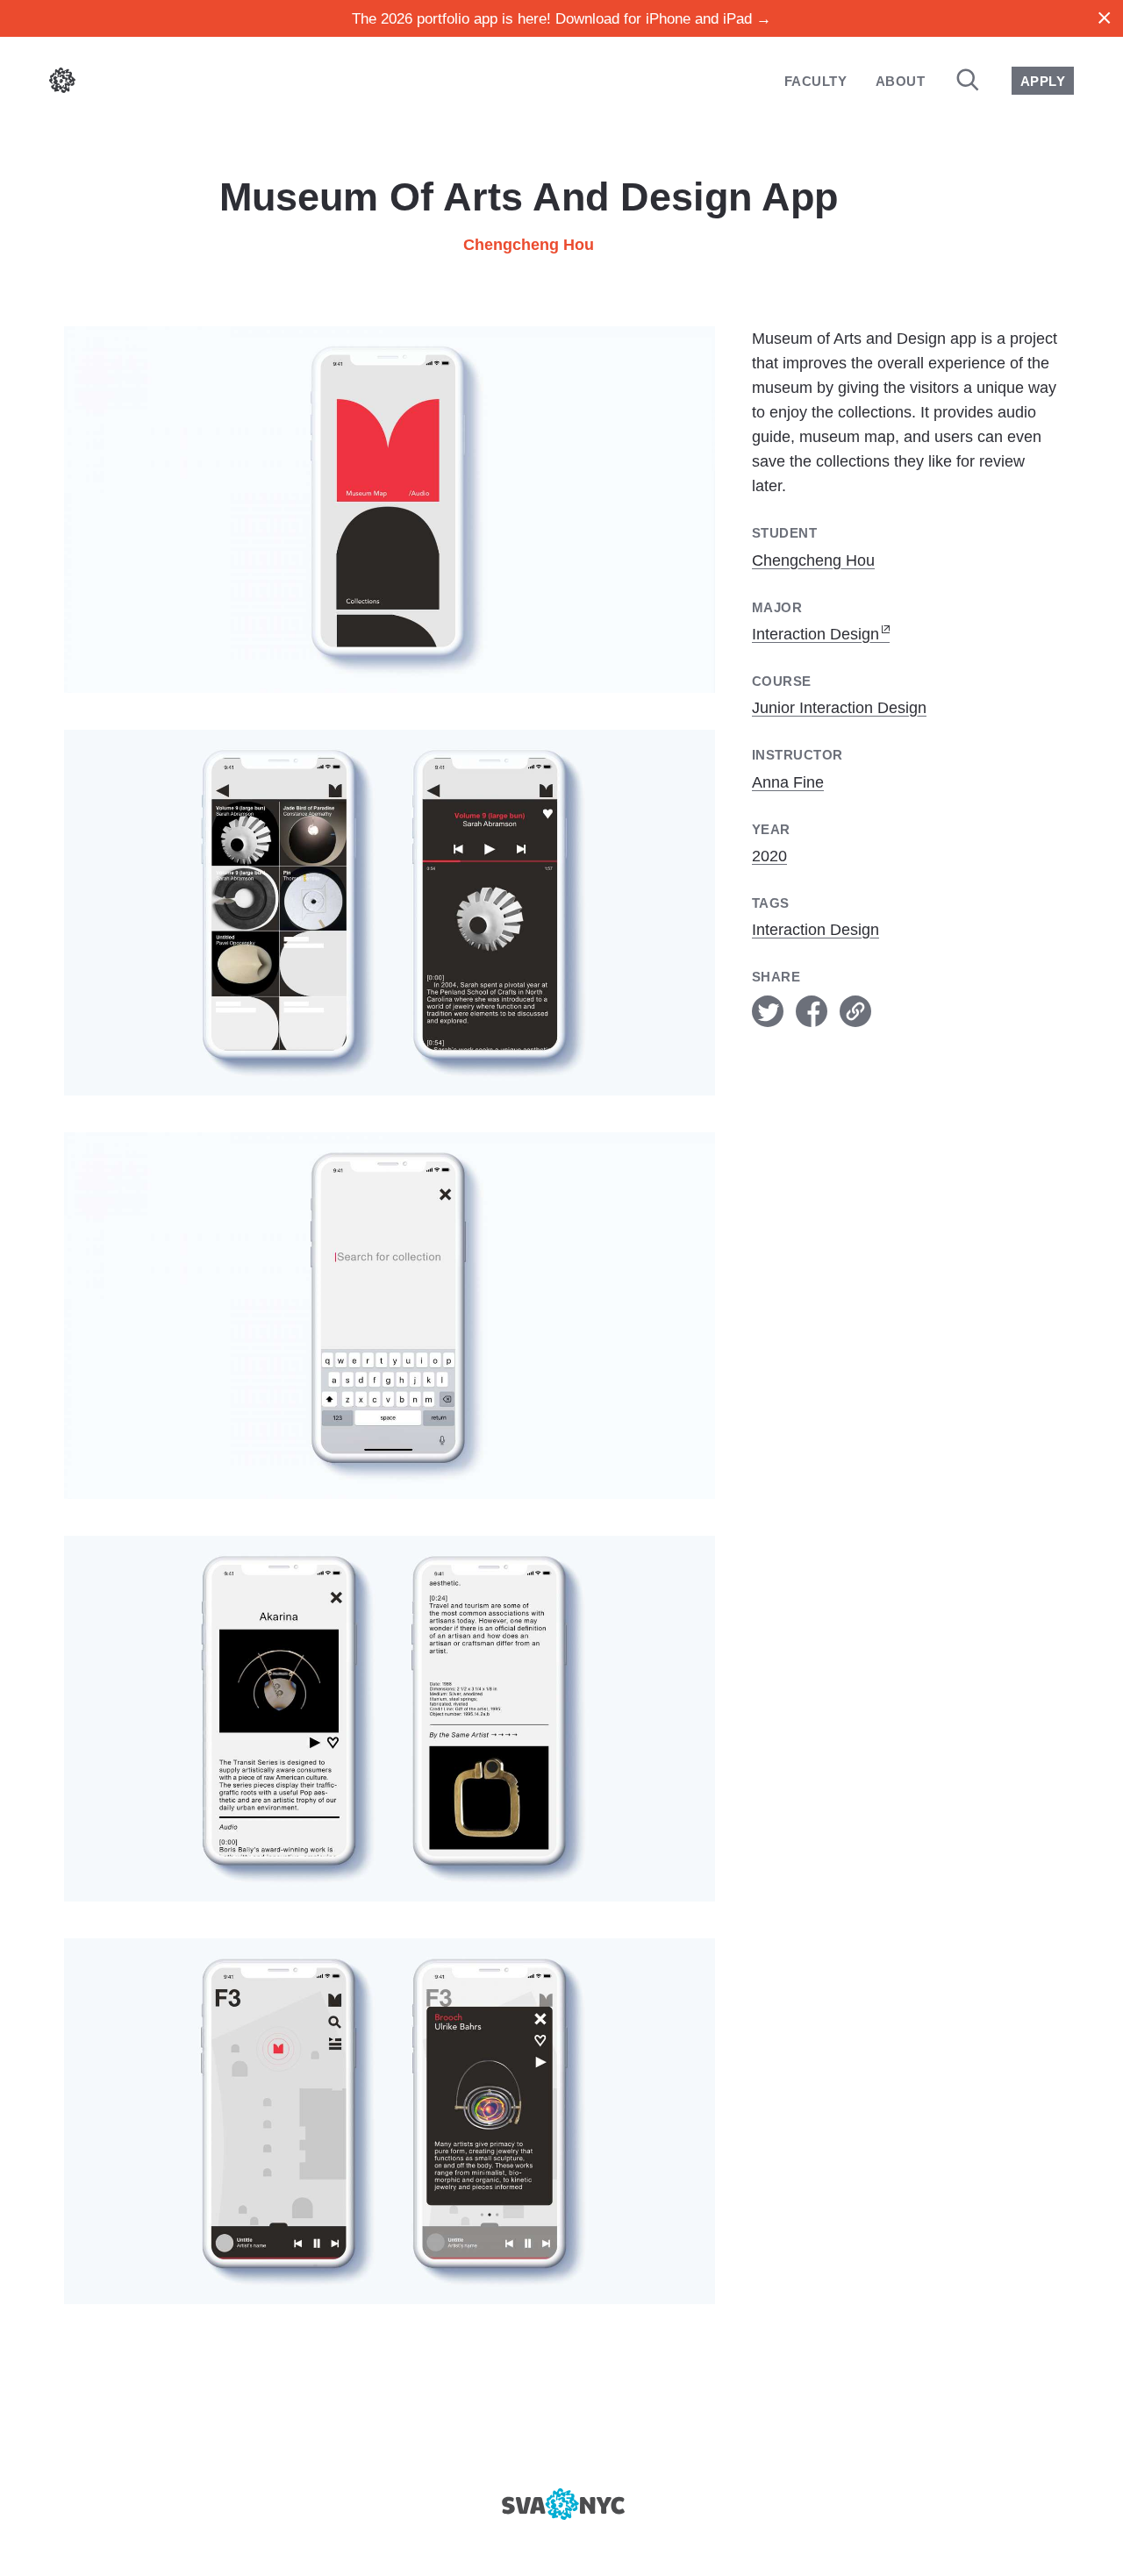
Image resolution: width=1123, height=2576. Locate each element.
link (855, 1011)
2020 (769, 856)
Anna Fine (788, 782)
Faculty (815, 81)
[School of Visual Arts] (561, 2504)
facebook (812, 1011)
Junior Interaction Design (839, 708)
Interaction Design (815, 634)
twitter (768, 1011)
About (900, 81)
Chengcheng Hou (529, 245)
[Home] (62, 84)
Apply (1043, 81)
